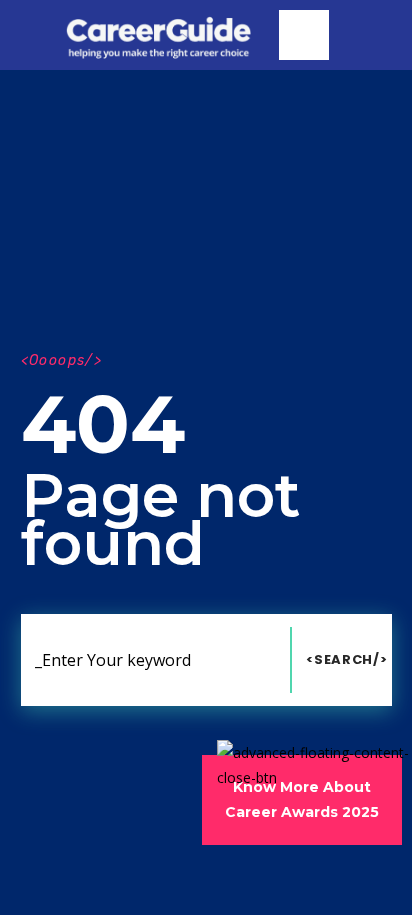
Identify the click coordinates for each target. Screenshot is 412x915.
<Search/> (346, 659)
